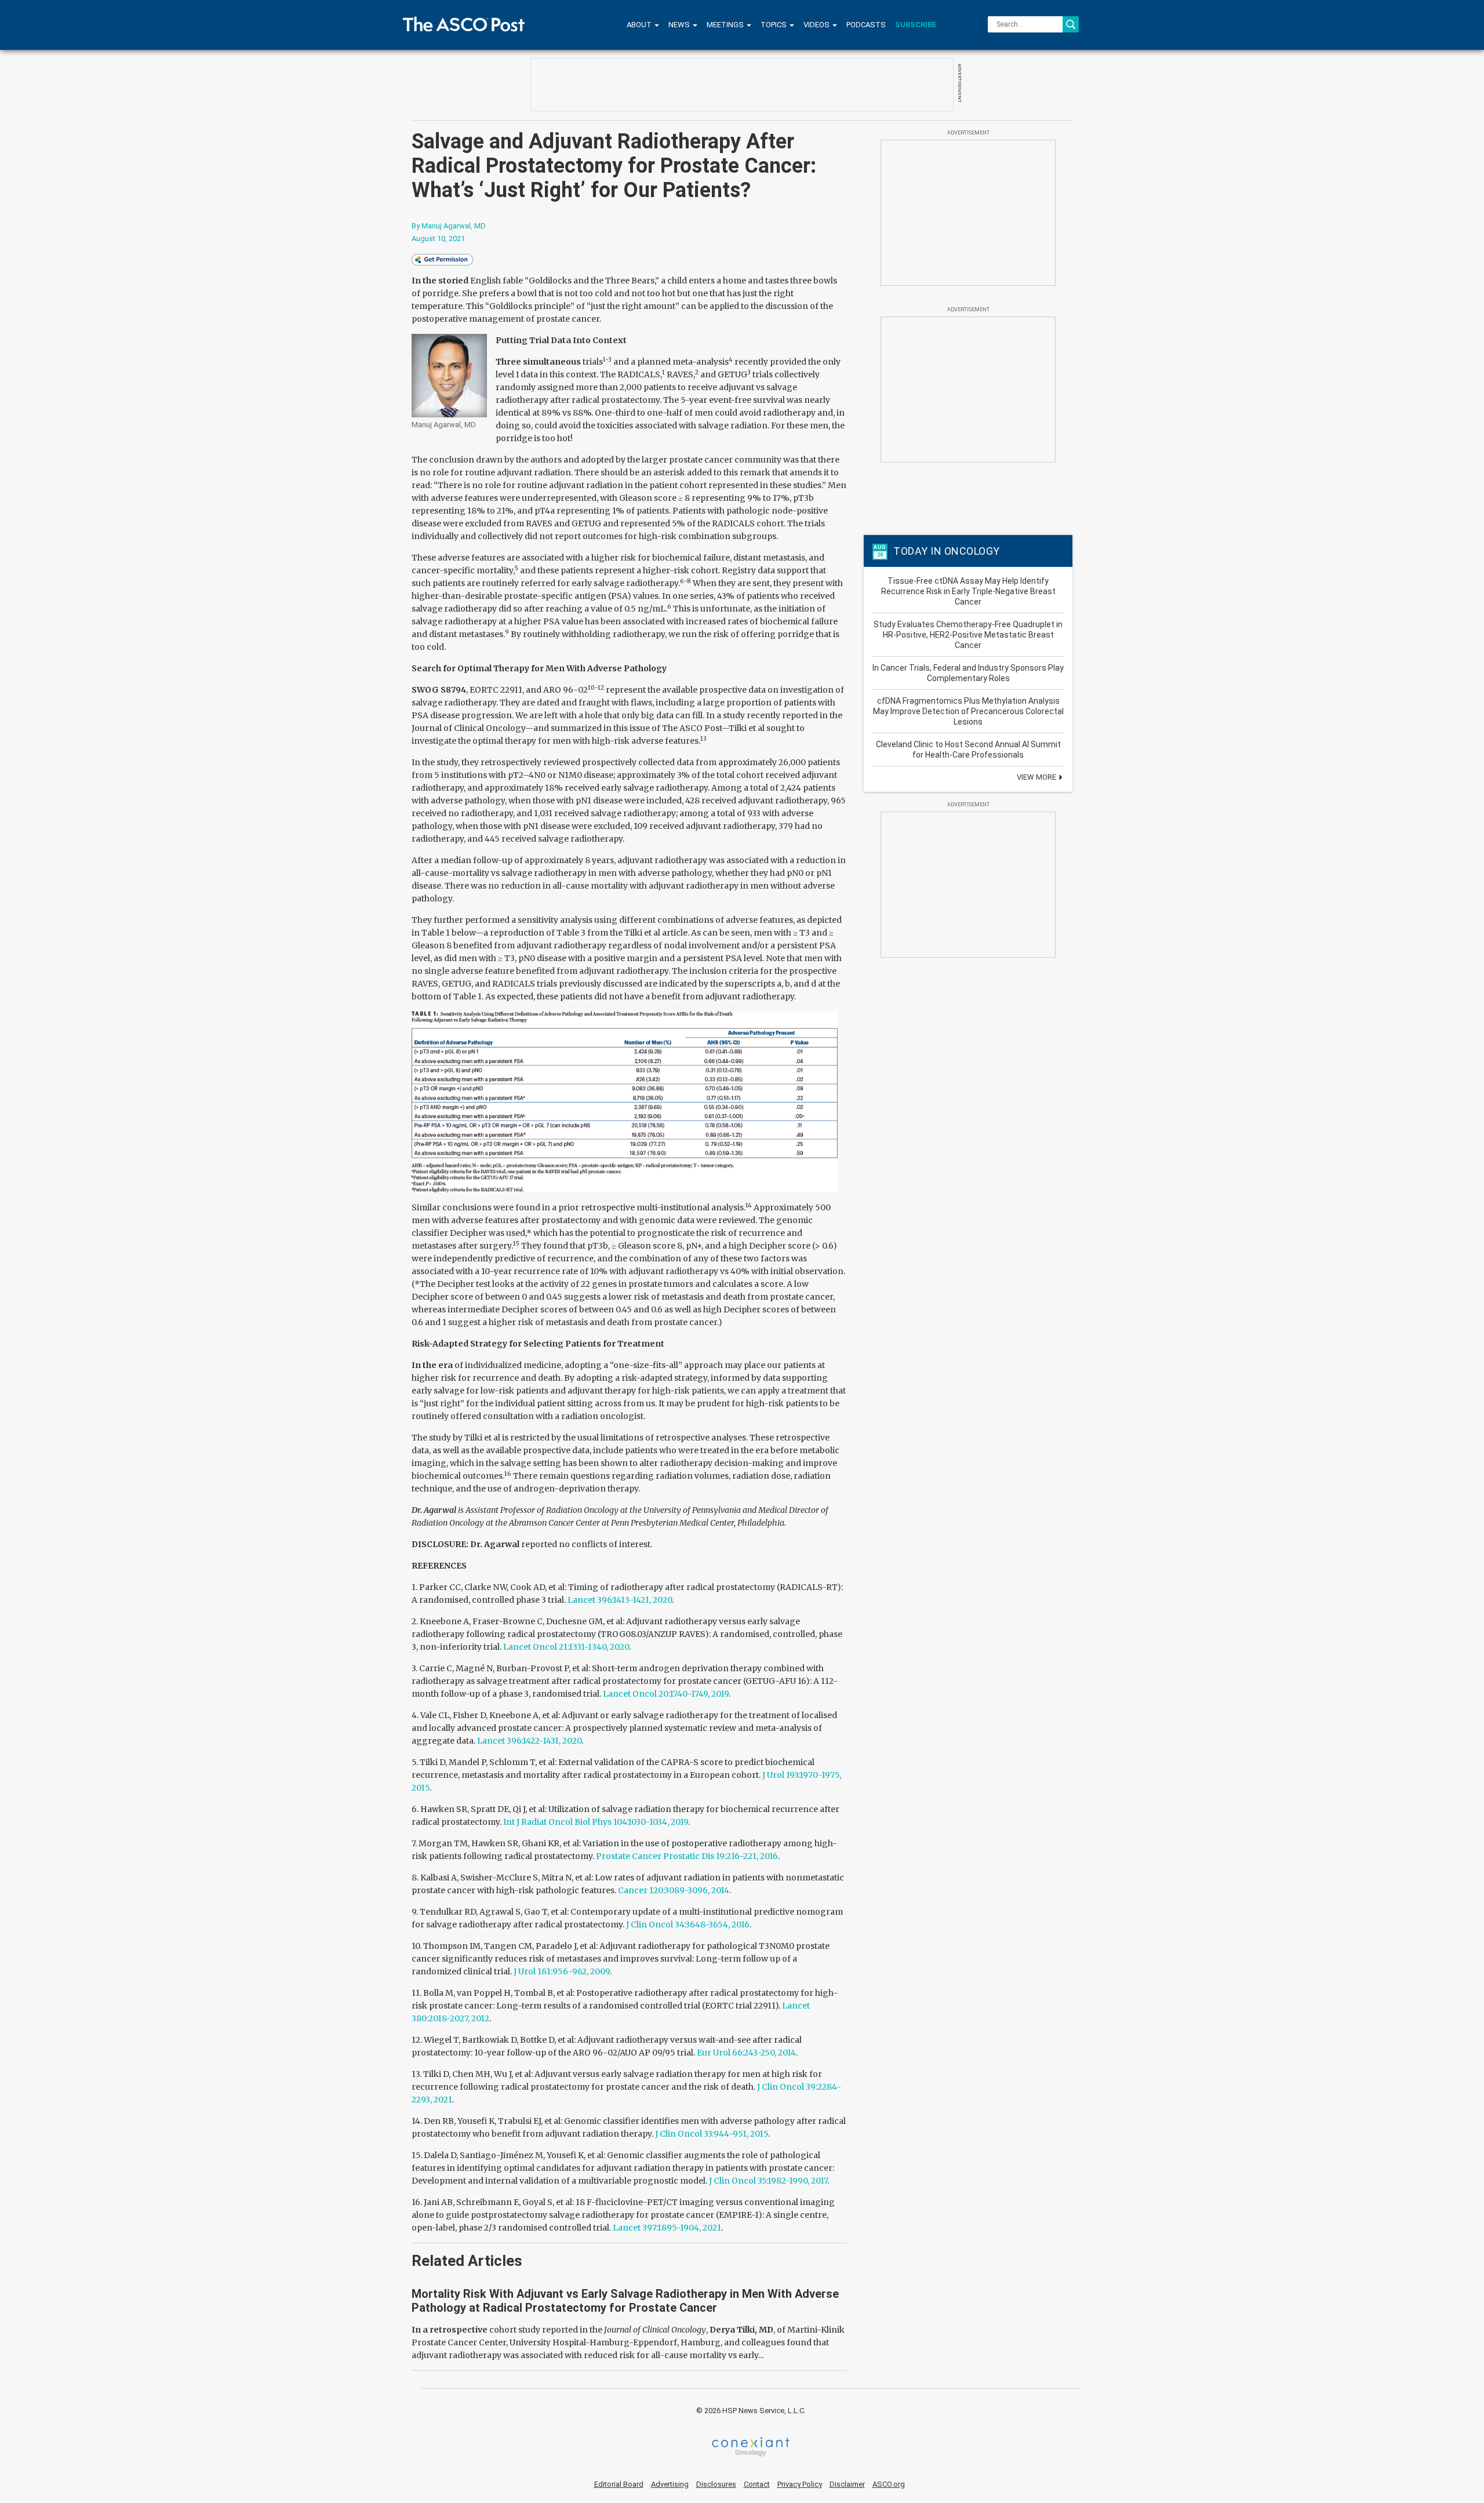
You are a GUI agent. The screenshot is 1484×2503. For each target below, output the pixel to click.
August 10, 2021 (438, 239)
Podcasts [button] (866, 25)
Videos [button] (817, 25)
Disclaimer (847, 2484)
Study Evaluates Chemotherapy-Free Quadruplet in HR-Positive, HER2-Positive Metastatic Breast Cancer (968, 635)
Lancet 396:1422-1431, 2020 (529, 1741)
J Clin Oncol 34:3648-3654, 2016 (688, 1924)
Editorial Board (619, 2484)
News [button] (680, 25)
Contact (757, 2484)
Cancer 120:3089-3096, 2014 (674, 1890)
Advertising (670, 2484)
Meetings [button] (726, 25)
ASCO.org (889, 2484)
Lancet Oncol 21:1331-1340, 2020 (566, 1647)
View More (1037, 777)
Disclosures (716, 2484)
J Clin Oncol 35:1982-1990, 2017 (768, 2181)
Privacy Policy (800, 2484)
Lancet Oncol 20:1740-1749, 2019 (666, 1694)
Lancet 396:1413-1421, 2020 (620, 1600)
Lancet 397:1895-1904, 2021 (667, 2228)
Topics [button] (774, 25)
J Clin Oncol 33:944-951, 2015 (712, 2134)
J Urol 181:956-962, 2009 (562, 1971)
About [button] (640, 25)
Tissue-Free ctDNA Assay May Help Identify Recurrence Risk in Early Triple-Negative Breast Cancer (968, 591)
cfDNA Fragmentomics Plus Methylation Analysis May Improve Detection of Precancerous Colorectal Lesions (968, 711)
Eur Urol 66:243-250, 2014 (746, 2053)
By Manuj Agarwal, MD (449, 226)
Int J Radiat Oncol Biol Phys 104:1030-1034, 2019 (596, 1822)
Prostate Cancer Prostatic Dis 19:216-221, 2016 (687, 1856)
